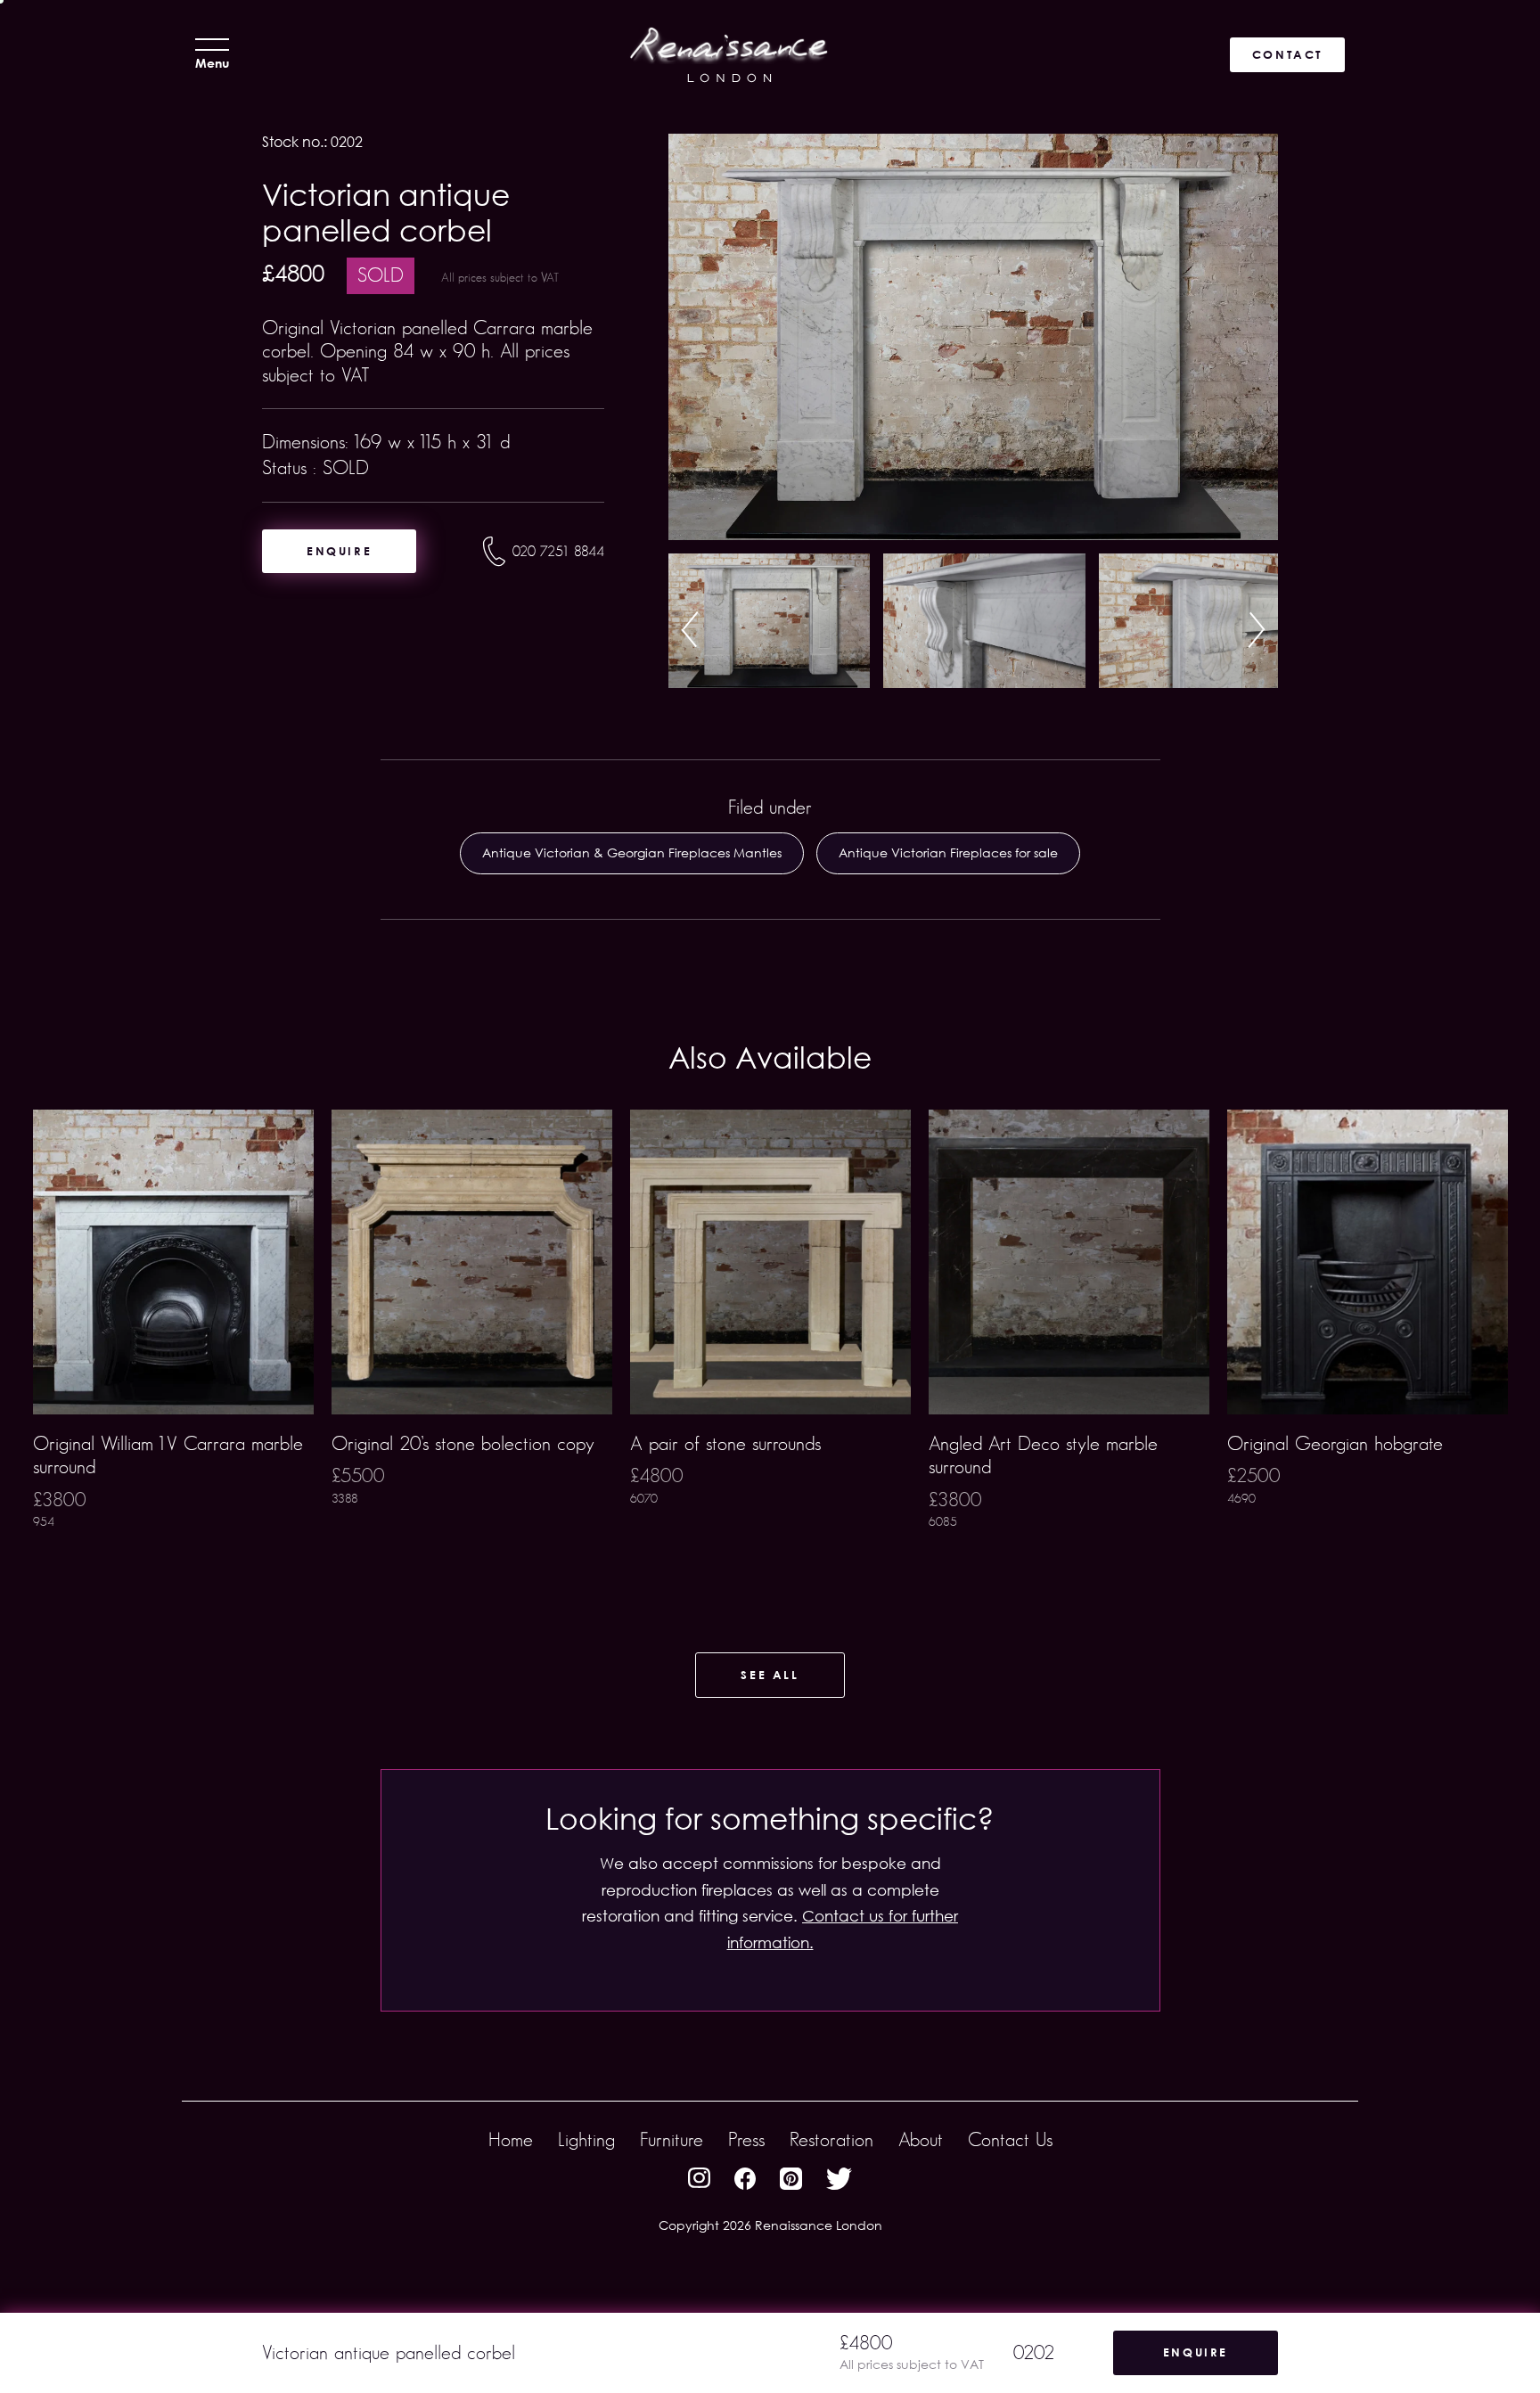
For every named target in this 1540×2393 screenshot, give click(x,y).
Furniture (672, 2139)
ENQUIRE (339, 551)
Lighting (586, 2139)
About (921, 2139)
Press (746, 2139)
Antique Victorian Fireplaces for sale (948, 852)
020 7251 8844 (558, 551)
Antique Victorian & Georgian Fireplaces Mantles (632, 852)
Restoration (831, 2139)
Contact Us (1010, 2139)
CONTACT (1287, 54)
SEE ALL (770, 1675)
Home (511, 2139)
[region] (770, 1348)
